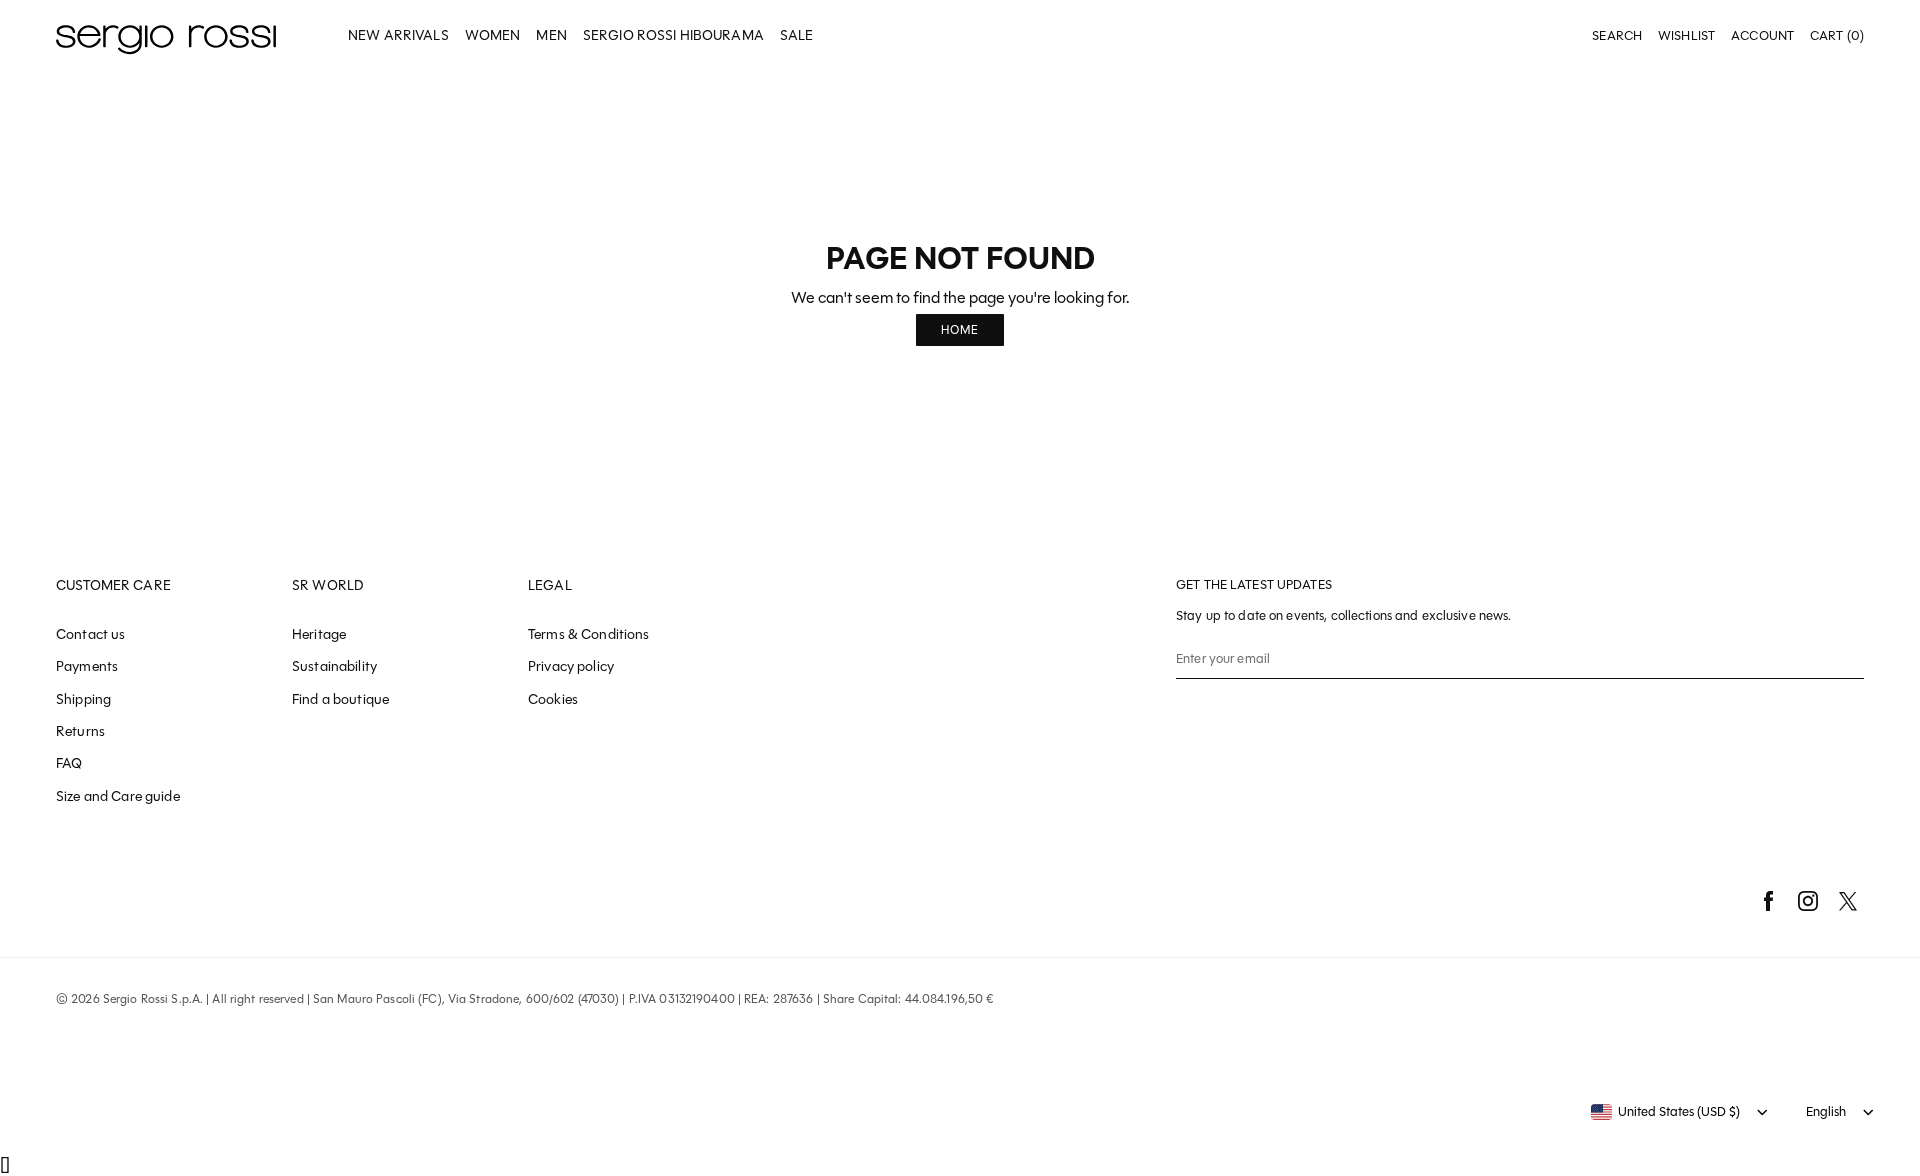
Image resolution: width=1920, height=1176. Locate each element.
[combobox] (1665, 1112)
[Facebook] (1768, 901)
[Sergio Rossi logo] (166, 36)
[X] (1848, 901)
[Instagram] (1808, 901)
